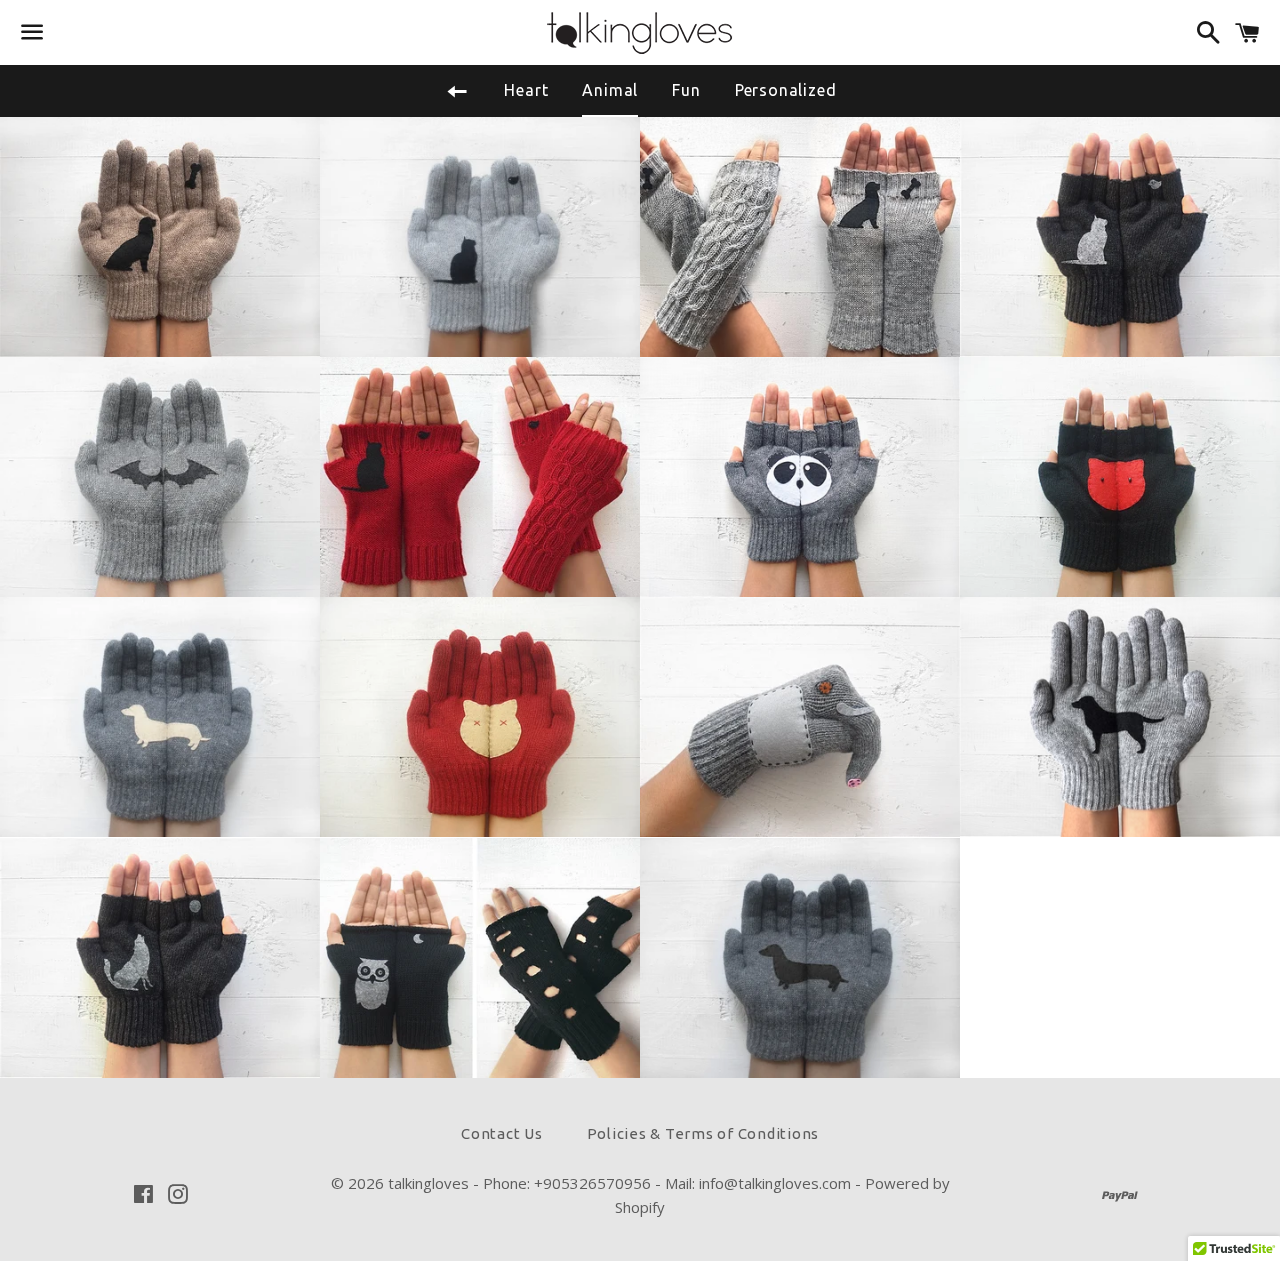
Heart (526, 90)
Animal (610, 90)
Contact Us (502, 1133)
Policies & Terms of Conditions (703, 1133)
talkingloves (428, 1183)
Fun (686, 90)
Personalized (786, 90)
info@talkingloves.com (775, 1183)
